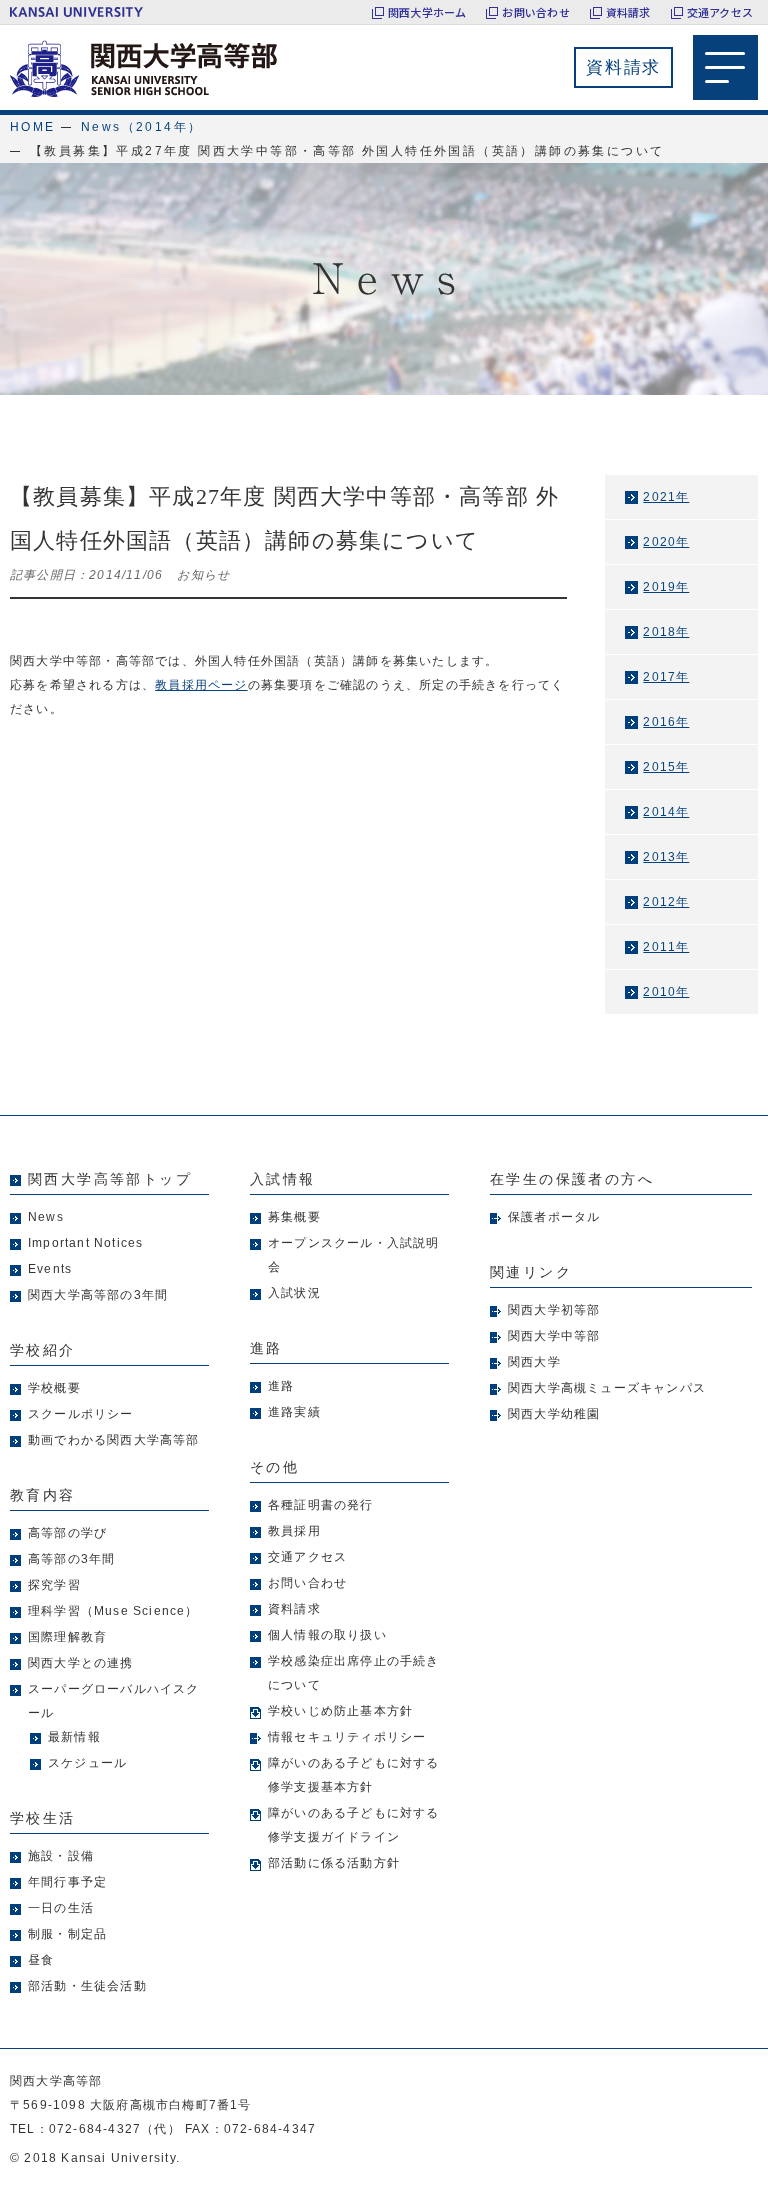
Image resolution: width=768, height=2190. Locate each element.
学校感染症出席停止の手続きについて (354, 1673)
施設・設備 (61, 1856)
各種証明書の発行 (321, 1505)
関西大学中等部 (554, 1336)
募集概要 (294, 1217)
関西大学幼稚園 (554, 1414)
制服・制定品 (67, 1934)
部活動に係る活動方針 (334, 1863)
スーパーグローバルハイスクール (114, 1701)
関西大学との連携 (81, 1663)
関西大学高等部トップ (110, 1179)
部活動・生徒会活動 (87, 1986)
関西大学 (534, 1362)
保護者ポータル (554, 1217)
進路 (281, 1386)
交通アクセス (720, 12)
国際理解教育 (67, 1637)
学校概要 (54, 1388)
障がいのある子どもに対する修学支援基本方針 (354, 1775)
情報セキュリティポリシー (347, 1737)
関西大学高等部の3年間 (98, 1295)
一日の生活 (61, 1908)
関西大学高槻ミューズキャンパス (607, 1388)
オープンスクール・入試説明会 (354, 1255)
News (46, 1217)
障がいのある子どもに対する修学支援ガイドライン (354, 1825)
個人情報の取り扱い (327, 1635)
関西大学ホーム (427, 12)
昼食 (41, 1960)
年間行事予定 (67, 1882)
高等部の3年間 (71, 1559)
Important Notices (85, 1243)
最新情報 (74, 1737)
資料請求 (628, 12)
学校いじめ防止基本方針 (340, 1711)
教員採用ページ (201, 685)
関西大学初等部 (554, 1310)
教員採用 (294, 1531)
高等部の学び (67, 1533)
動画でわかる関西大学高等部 (114, 1440)
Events (50, 1269)
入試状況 (294, 1293)
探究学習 (54, 1585)
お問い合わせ (535, 12)
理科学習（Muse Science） (113, 1611)
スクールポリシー (81, 1414)
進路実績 (294, 1412)
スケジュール (87, 1763)
